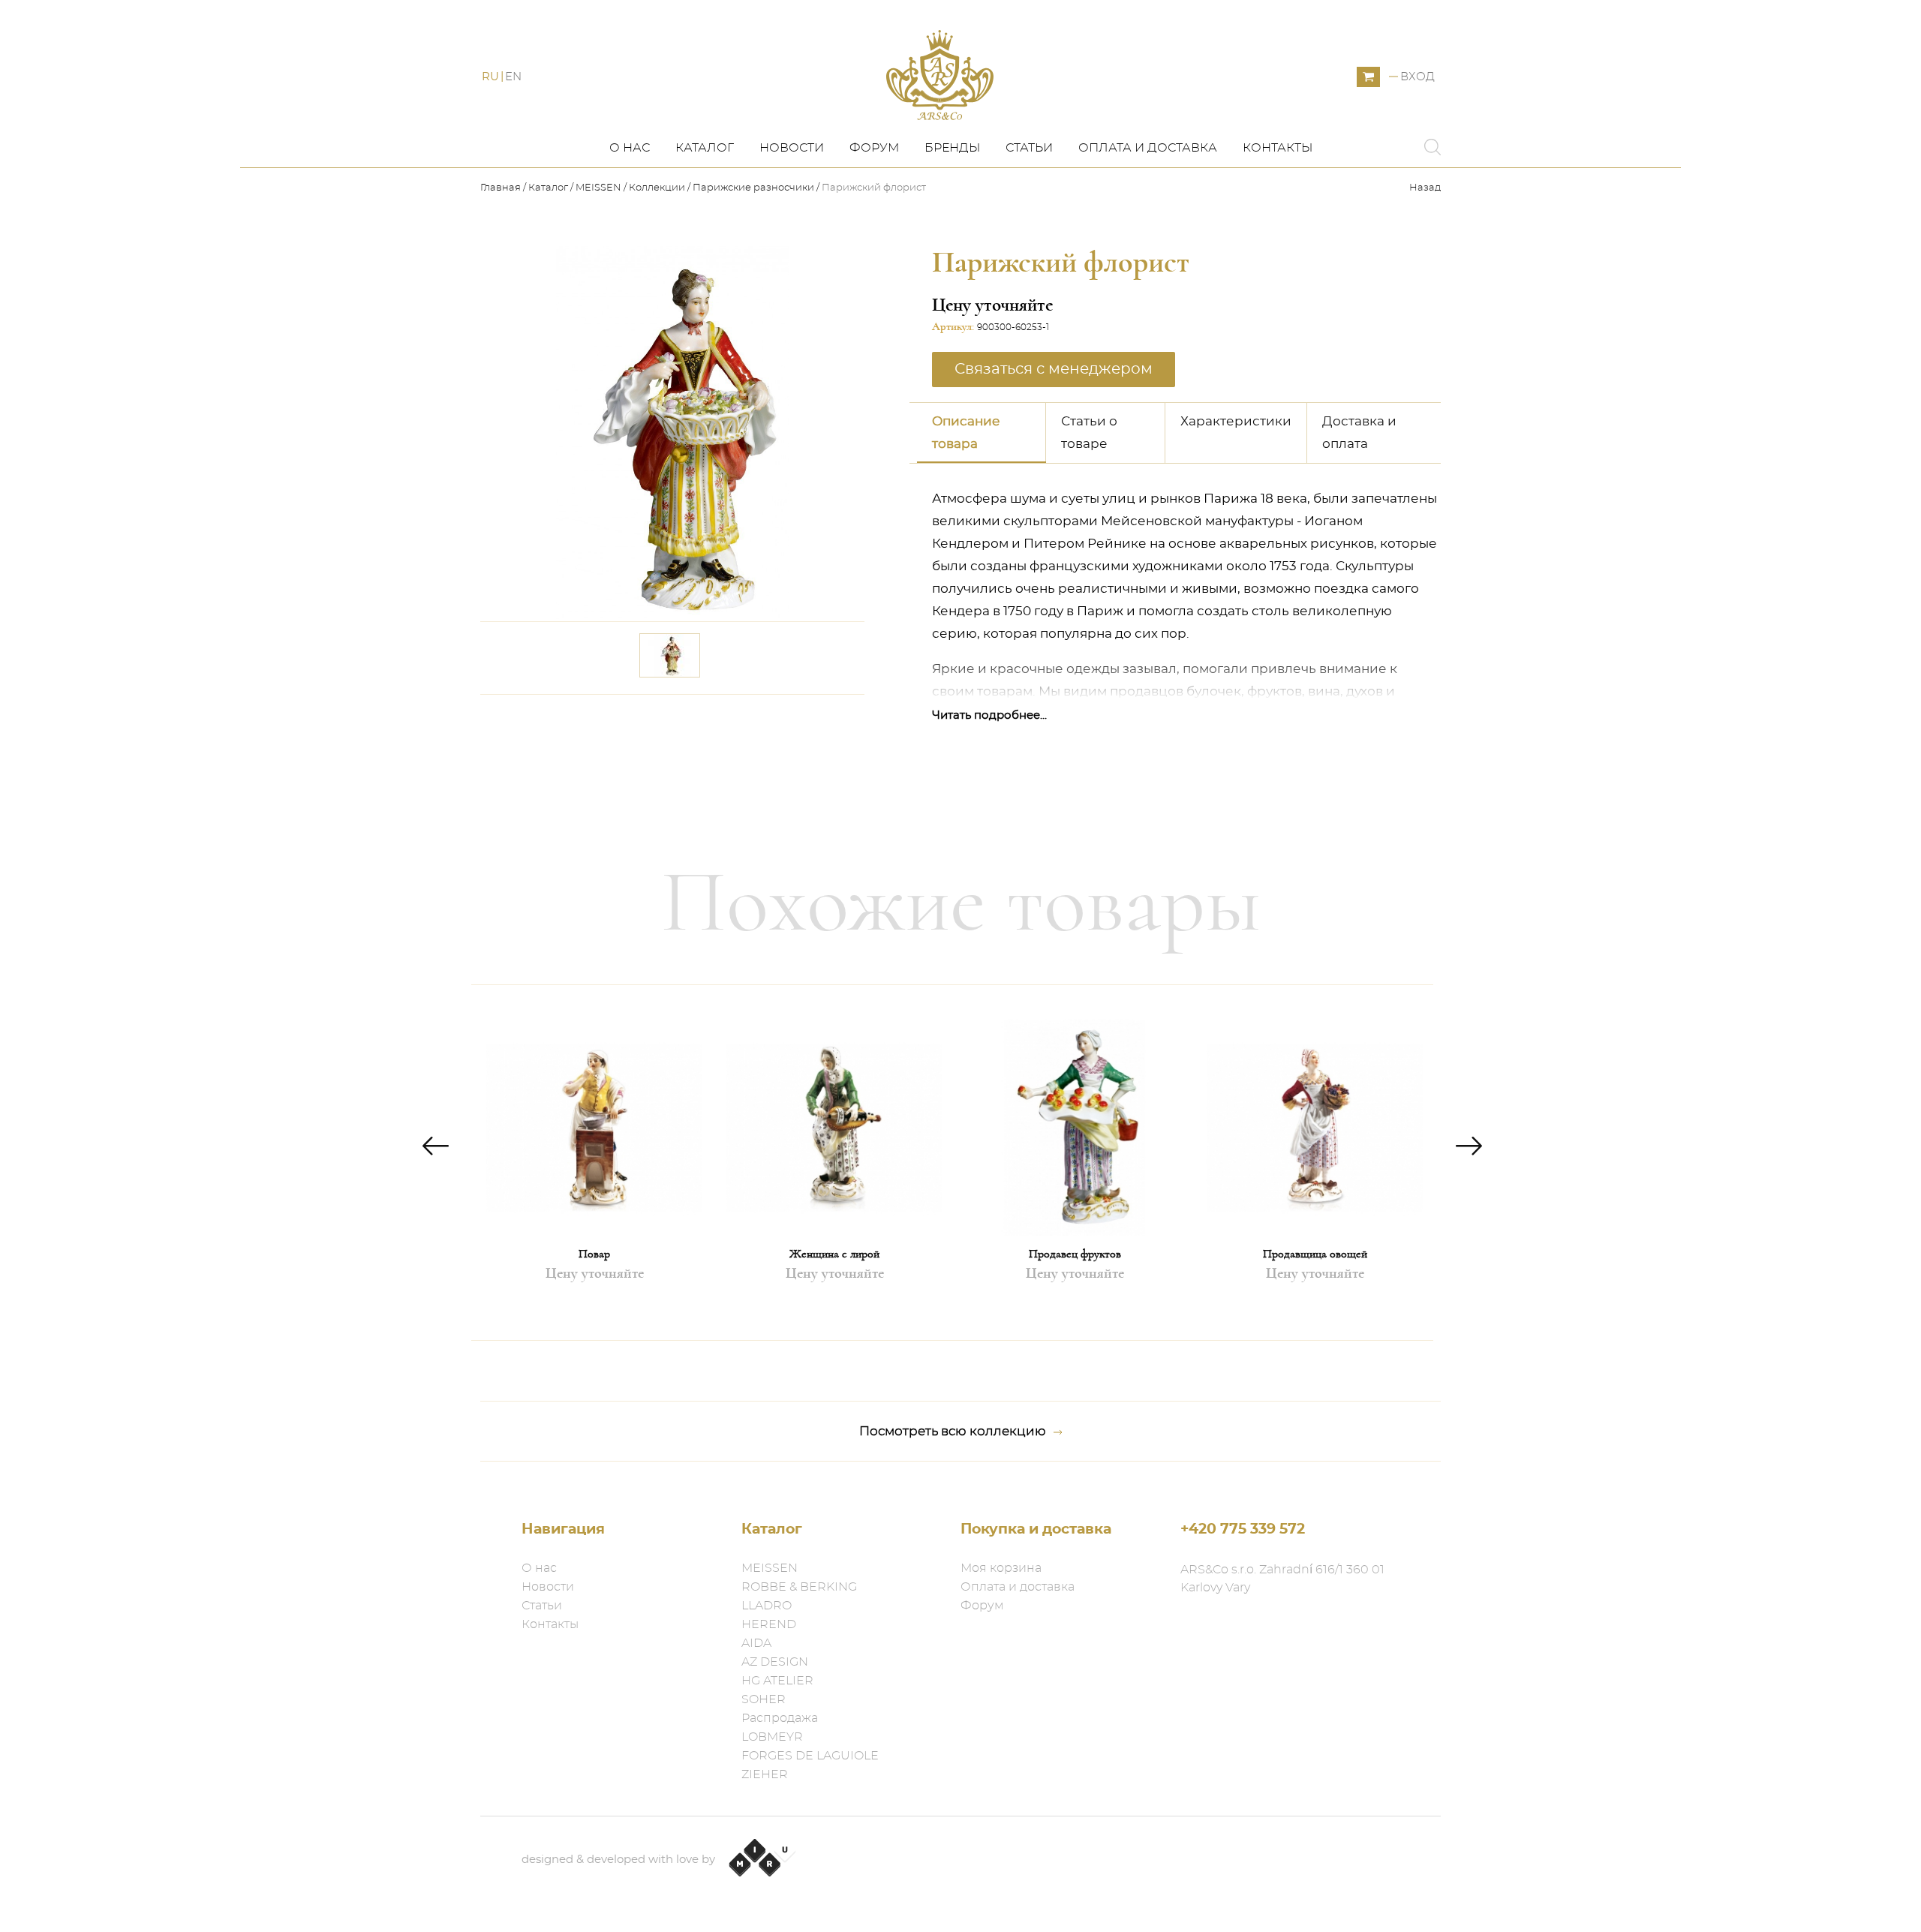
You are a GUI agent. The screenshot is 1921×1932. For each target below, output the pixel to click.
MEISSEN (598, 188)
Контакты (1278, 148)
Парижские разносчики (753, 188)
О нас (630, 148)
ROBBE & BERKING (799, 1587)
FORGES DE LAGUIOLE (810, 1756)
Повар (594, 1254)
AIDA (756, 1643)
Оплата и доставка (1148, 148)
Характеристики (1236, 421)
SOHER (764, 1699)
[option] (594, 1163)
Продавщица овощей (1315, 1254)
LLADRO (767, 1606)
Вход (1417, 77)
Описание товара (966, 433)
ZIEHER (765, 1774)
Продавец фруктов (1075, 1254)
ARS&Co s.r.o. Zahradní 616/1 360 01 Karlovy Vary (1282, 1579)
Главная (502, 188)
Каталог (705, 148)
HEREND (769, 1624)
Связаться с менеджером (764, 716)
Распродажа (780, 1718)
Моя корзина (1001, 1568)
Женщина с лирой (834, 1254)
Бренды (952, 148)
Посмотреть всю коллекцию (953, 1431)
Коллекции (657, 188)
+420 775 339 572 (1243, 1529)
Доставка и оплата (1359, 433)
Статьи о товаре (1089, 433)
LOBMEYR (772, 1737)
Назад (1425, 188)
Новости (792, 148)
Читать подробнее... (989, 715)
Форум (874, 148)
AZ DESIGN (775, 1662)
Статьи (1029, 148)
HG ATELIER (777, 1681)
